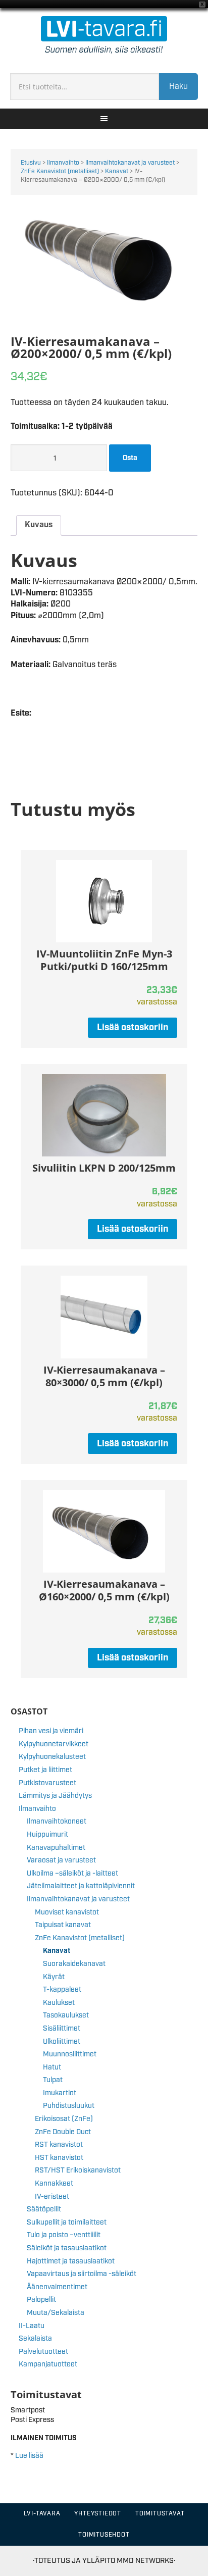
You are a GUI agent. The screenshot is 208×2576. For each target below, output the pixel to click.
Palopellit (41, 2300)
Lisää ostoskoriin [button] (133, 1028)
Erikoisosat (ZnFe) (64, 2119)
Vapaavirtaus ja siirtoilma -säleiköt (82, 2274)
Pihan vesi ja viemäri (51, 1731)
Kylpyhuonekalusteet (52, 1757)
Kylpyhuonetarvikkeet (54, 1744)
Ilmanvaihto (63, 163)
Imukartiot (60, 2093)
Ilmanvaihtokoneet (57, 1822)
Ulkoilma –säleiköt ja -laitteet (72, 1874)
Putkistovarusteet (47, 1783)
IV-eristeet (52, 2197)
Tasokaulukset (66, 2015)
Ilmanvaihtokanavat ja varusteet (130, 163)
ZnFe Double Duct (63, 2132)
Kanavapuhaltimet (56, 1848)
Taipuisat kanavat (63, 1925)
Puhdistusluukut (69, 2106)
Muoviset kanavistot (67, 1912)
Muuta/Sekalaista (56, 2313)
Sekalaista (35, 2339)
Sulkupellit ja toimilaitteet (67, 2223)
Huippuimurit (47, 1835)
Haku (178, 87)
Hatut (52, 2067)
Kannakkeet (54, 2184)
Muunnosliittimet (70, 2054)
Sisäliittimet (62, 2029)
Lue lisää (29, 2456)
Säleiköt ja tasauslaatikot (67, 2248)
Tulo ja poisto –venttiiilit (64, 2235)
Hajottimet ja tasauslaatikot (71, 2261)
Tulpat (53, 2080)
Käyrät (54, 1977)
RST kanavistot (59, 2145)
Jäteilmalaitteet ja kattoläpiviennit (81, 1886)
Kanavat (117, 171)
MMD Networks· (146, 2561)
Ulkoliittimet (62, 2042)
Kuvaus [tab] (39, 525)
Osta (130, 458)
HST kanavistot (59, 2158)
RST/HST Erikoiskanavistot (78, 2170)
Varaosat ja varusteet (61, 1860)
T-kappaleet (62, 1990)
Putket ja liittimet (45, 1770)
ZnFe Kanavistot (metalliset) (60, 171)
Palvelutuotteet (43, 2352)
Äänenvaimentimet (57, 2287)
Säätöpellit (44, 2209)
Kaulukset (59, 2003)
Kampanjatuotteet (48, 2364)
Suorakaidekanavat (74, 1964)
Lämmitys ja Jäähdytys (55, 1796)
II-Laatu (32, 2326)
